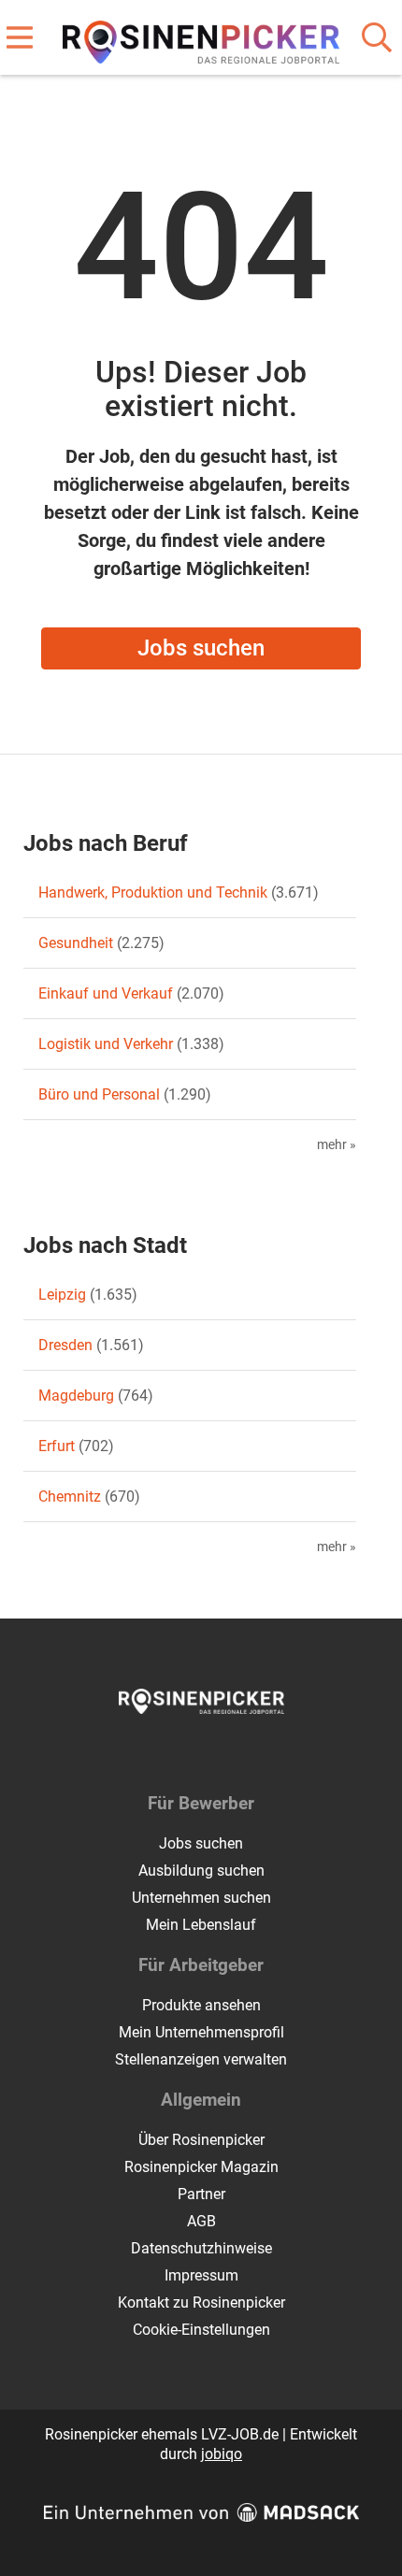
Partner (201, 2194)
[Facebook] (187, 1753)
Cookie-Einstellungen (201, 2330)
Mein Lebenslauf (201, 1925)
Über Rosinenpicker (201, 2140)
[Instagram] (218, 1753)
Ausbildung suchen (201, 1871)
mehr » (337, 1145)
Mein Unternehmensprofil (201, 2032)
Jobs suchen (201, 648)
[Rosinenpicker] (201, 39)
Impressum (201, 2275)
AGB (201, 2221)
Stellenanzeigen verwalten (201, 2059)
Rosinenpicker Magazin (201, 2167)
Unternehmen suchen (201, 1898)
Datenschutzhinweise (201, 2248)
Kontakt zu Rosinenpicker (201, 2303)
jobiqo (222, 2454)
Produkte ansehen (201, 2005)
